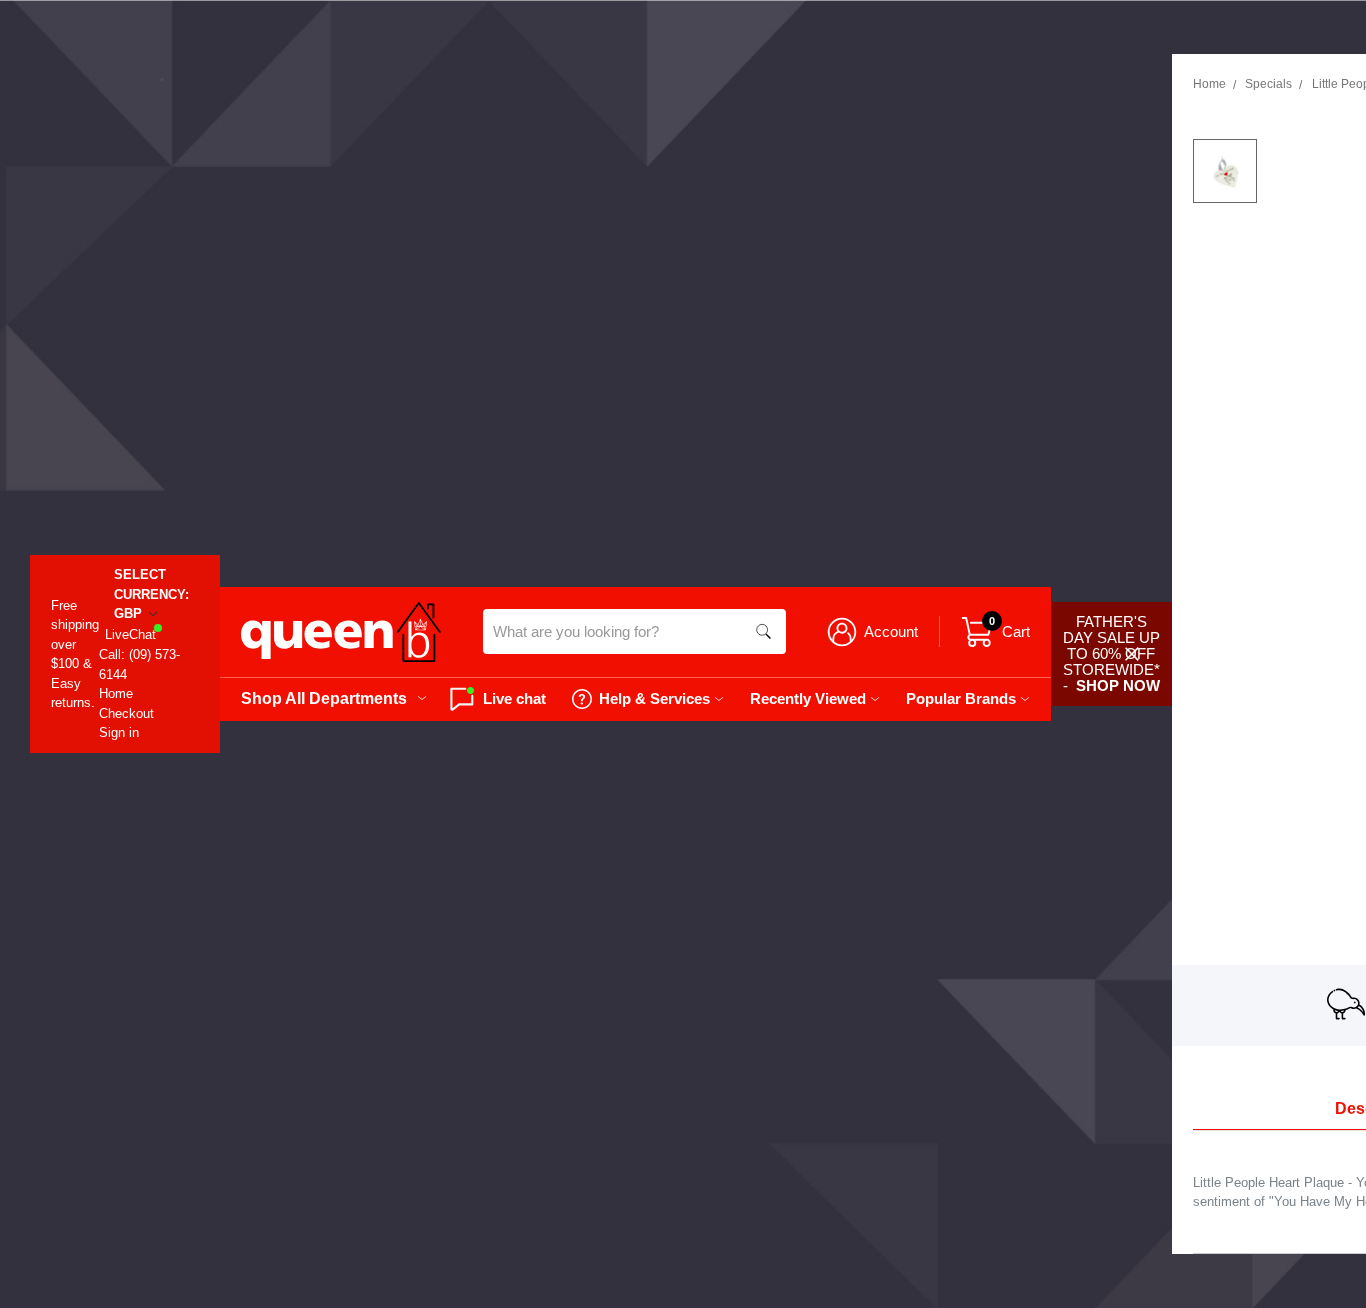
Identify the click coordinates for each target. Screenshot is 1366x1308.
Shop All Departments (324, 698)
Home (116, 693)
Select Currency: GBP (151, 594)
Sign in (119, 732)
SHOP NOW (1118, 685)
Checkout (126, 713)
